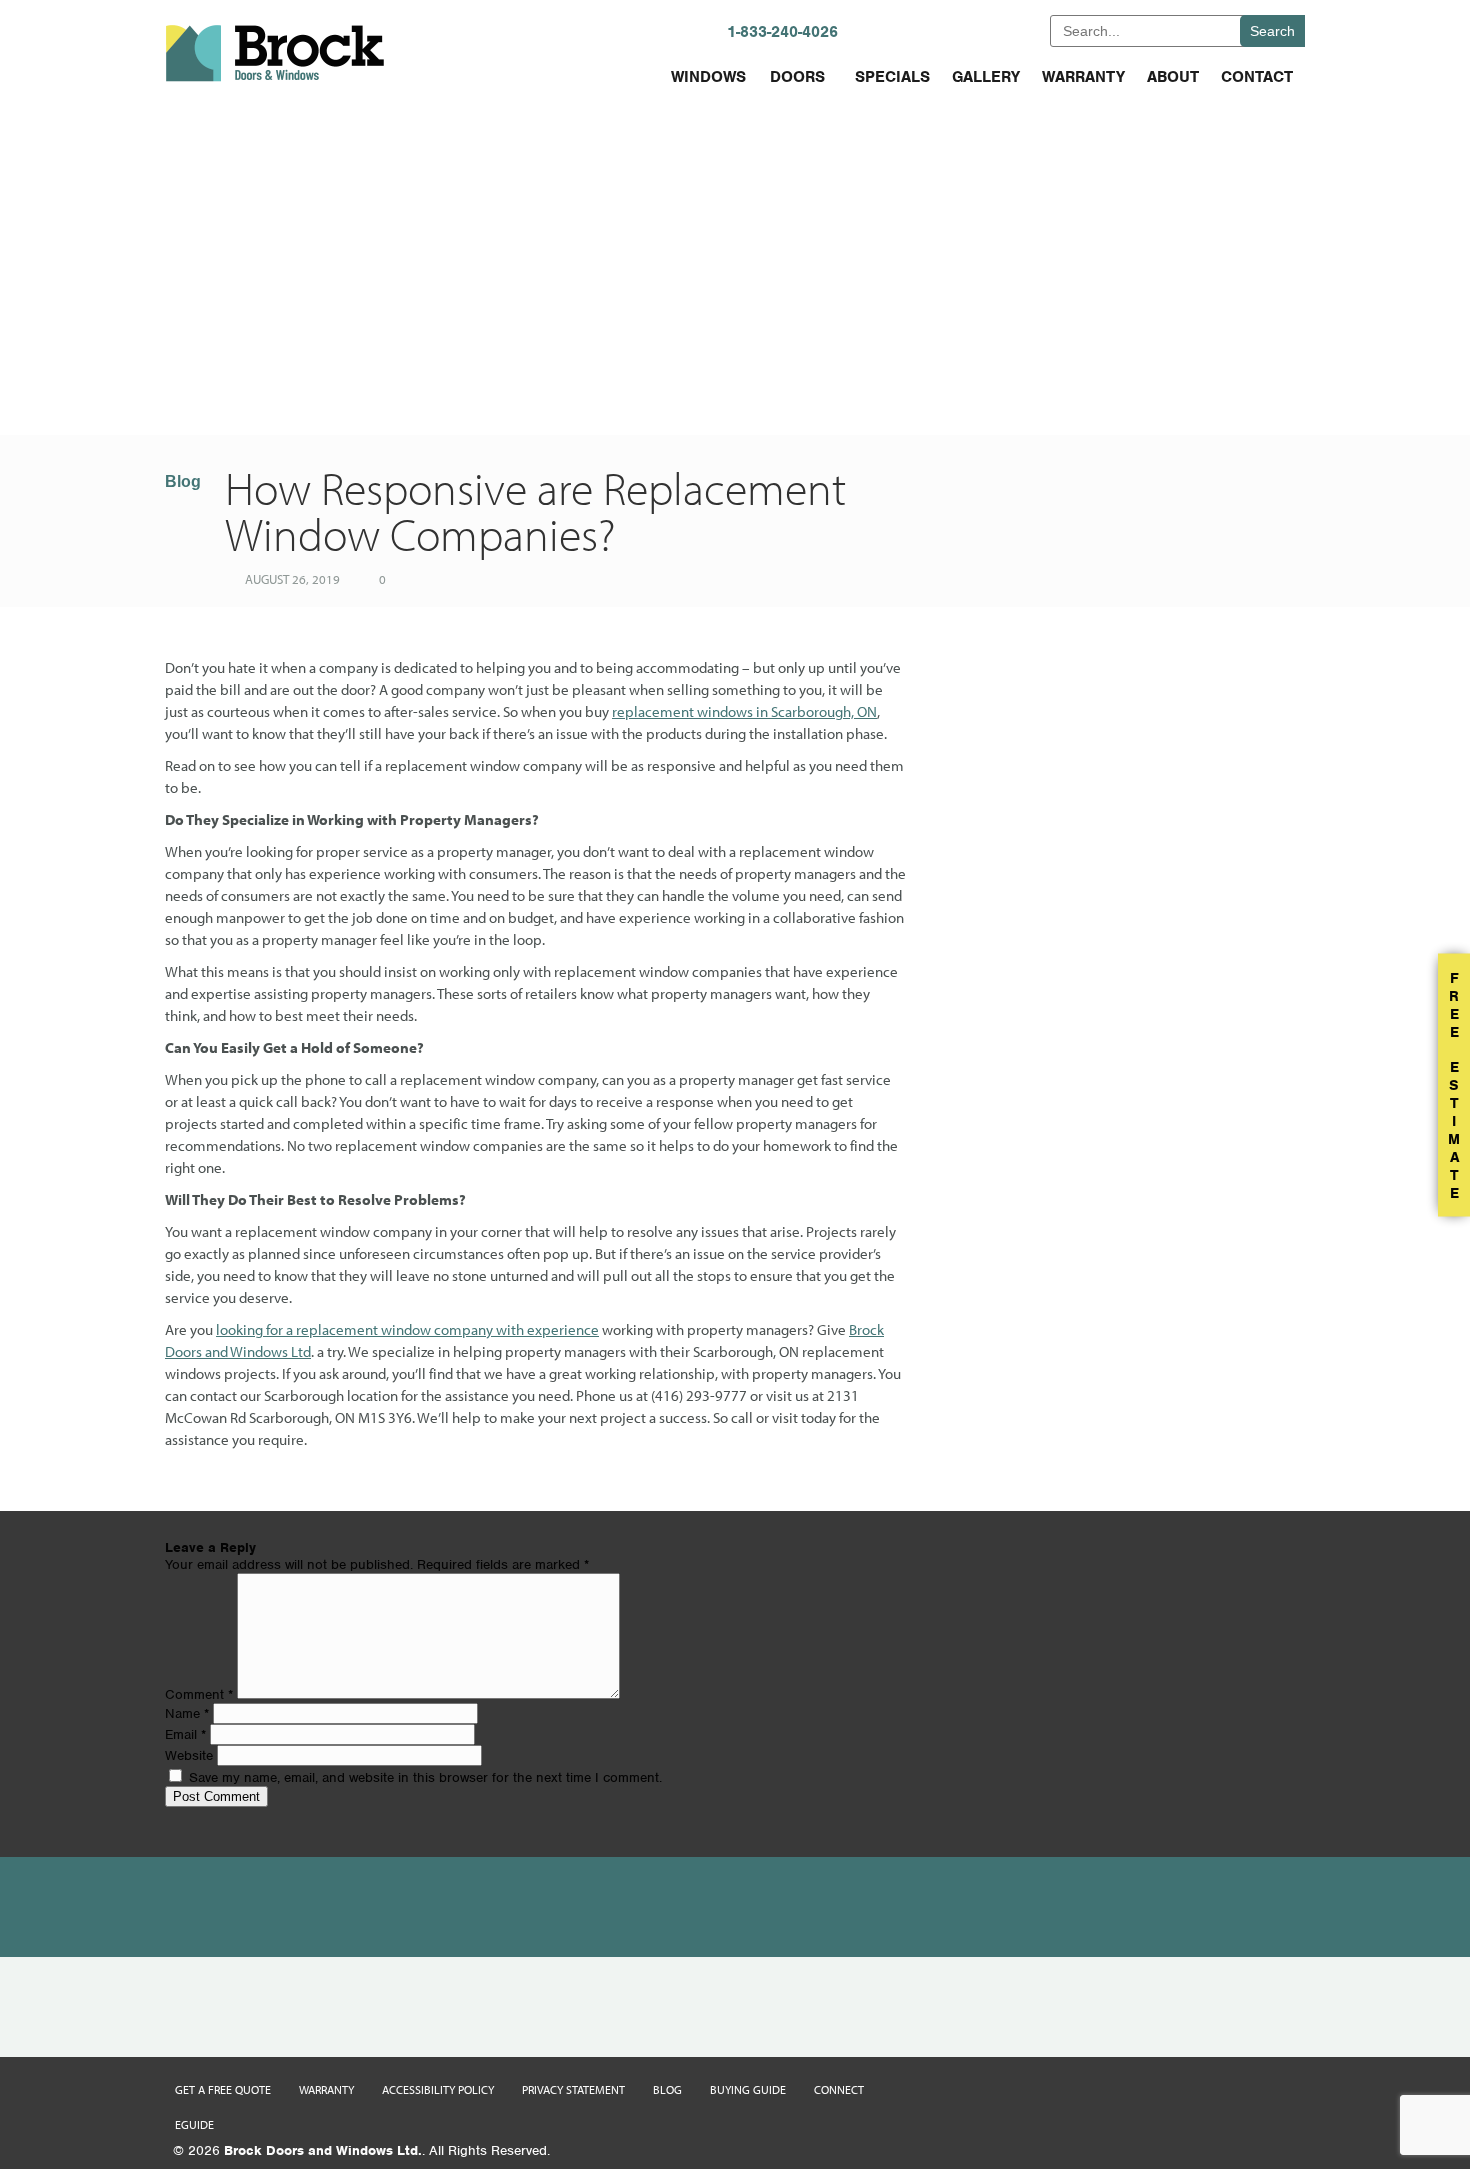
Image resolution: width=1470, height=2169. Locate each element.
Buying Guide (748, 2089)
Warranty (1083, 77)
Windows (708, 77)
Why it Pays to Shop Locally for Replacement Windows (967, 387)
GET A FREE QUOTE (969, 30)
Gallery (986, 77)
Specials (892, 77)
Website (189, 1755)
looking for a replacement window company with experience (407, 1329)
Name (187, 1713)
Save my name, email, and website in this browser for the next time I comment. (425, 1777)
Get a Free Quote (223, 2089)
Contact (1257, 77)
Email (185, 1734)
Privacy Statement (573, 2089)
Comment (199, 1694)
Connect (839, 2089)
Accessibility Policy (438, 2089)
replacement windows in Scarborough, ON (744, 711)
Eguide (194, 2124)
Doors (797, 77)
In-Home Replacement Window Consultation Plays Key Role (503, 387)
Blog (183, 481)
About (1173, 77)
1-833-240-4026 (782, 32)
